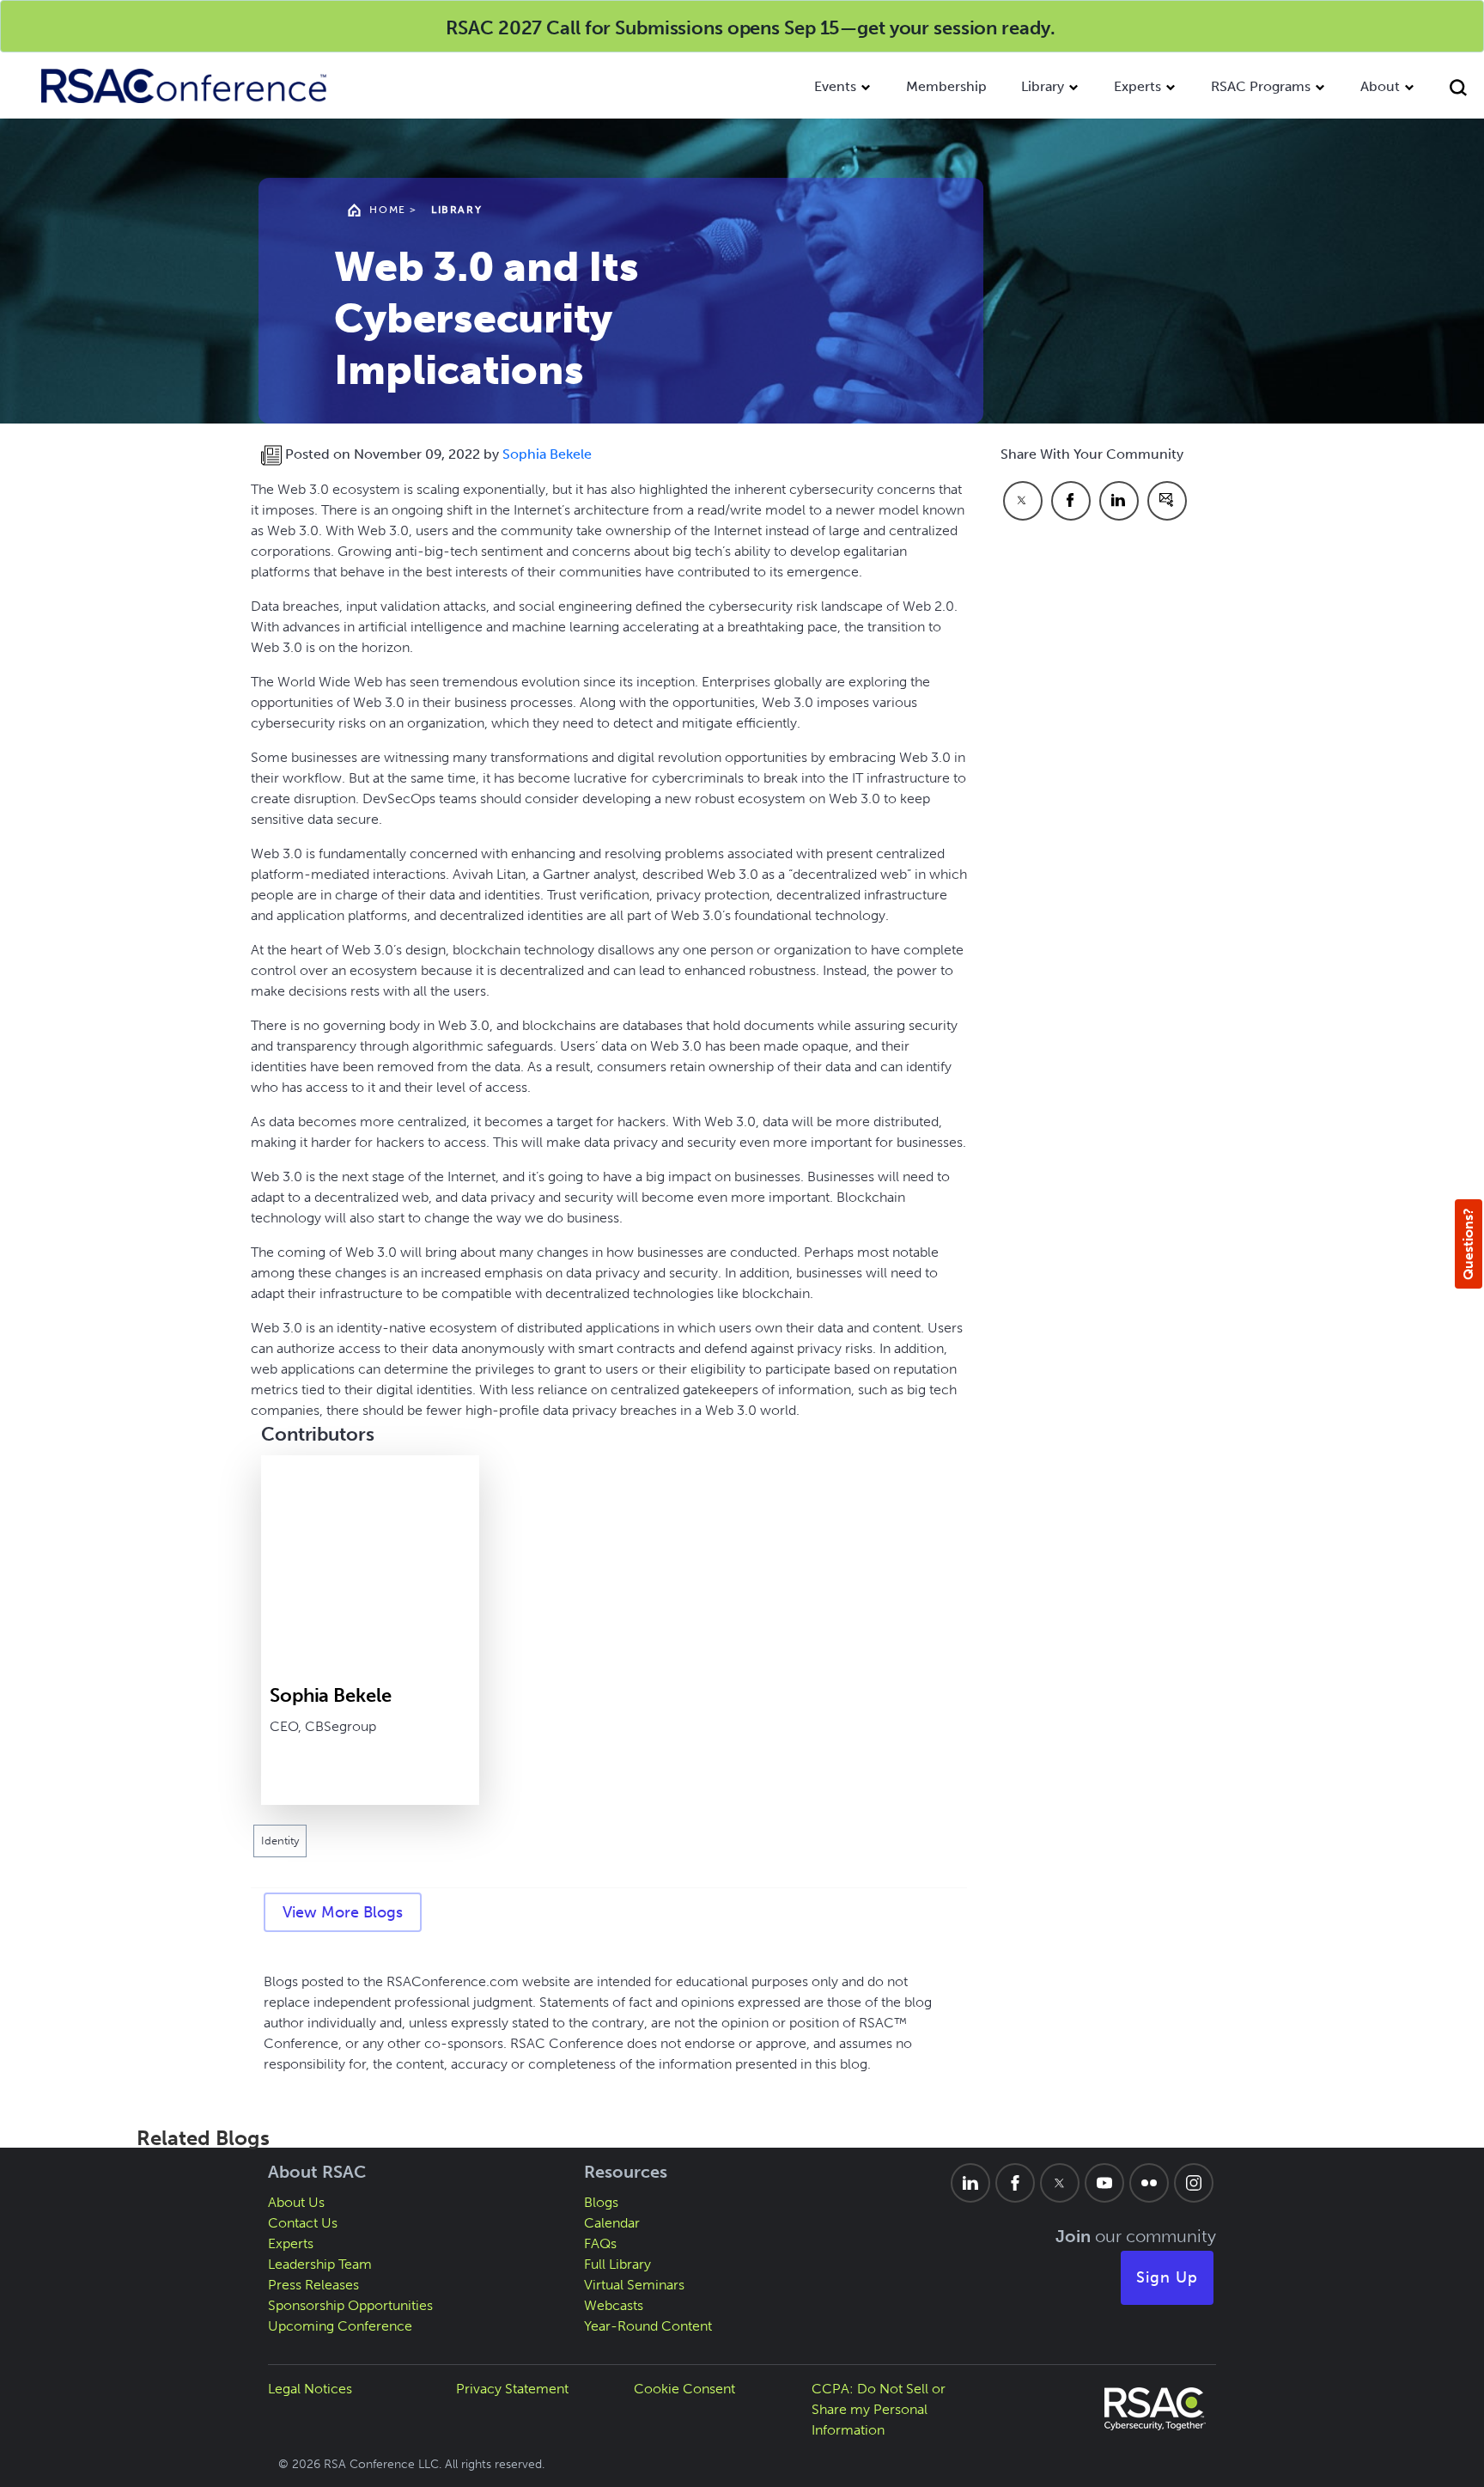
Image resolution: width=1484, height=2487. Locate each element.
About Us (296, 2202)
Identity (280, 1841)
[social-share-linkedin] (1119, 501)
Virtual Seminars (634, 2285)
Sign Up (1167, 2277)
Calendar (612, 2223)
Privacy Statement (512, 2389)
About (1380, 86)
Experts (1137, 86)
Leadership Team (320, 2264)
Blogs (601, 2202)
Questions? (1468, 1244)
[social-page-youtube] (1104, 2183)
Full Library (617, 2264)
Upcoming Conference (340, 2326)
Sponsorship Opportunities (350, 2305)
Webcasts (614, 2305)
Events (835, 86)
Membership (946, 86)
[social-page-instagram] (1194, 2183)
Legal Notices (310, 2389)
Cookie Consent (684, 2389)
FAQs (600, 2243)
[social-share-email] (1167, 501)
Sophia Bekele (547, 454)
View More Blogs (343, 1912)
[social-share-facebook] (1071, 501)
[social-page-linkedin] (970, 2183)
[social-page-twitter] (1060, 2183)
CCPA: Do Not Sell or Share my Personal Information (879, 2409)
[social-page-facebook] (1015, 2183)
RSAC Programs (1261, 86)
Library (1043, 86)
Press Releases (313, 2285)
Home (387, 210)
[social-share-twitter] (1023, 501)
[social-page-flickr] (1149, 2183)
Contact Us (303, 2223)
